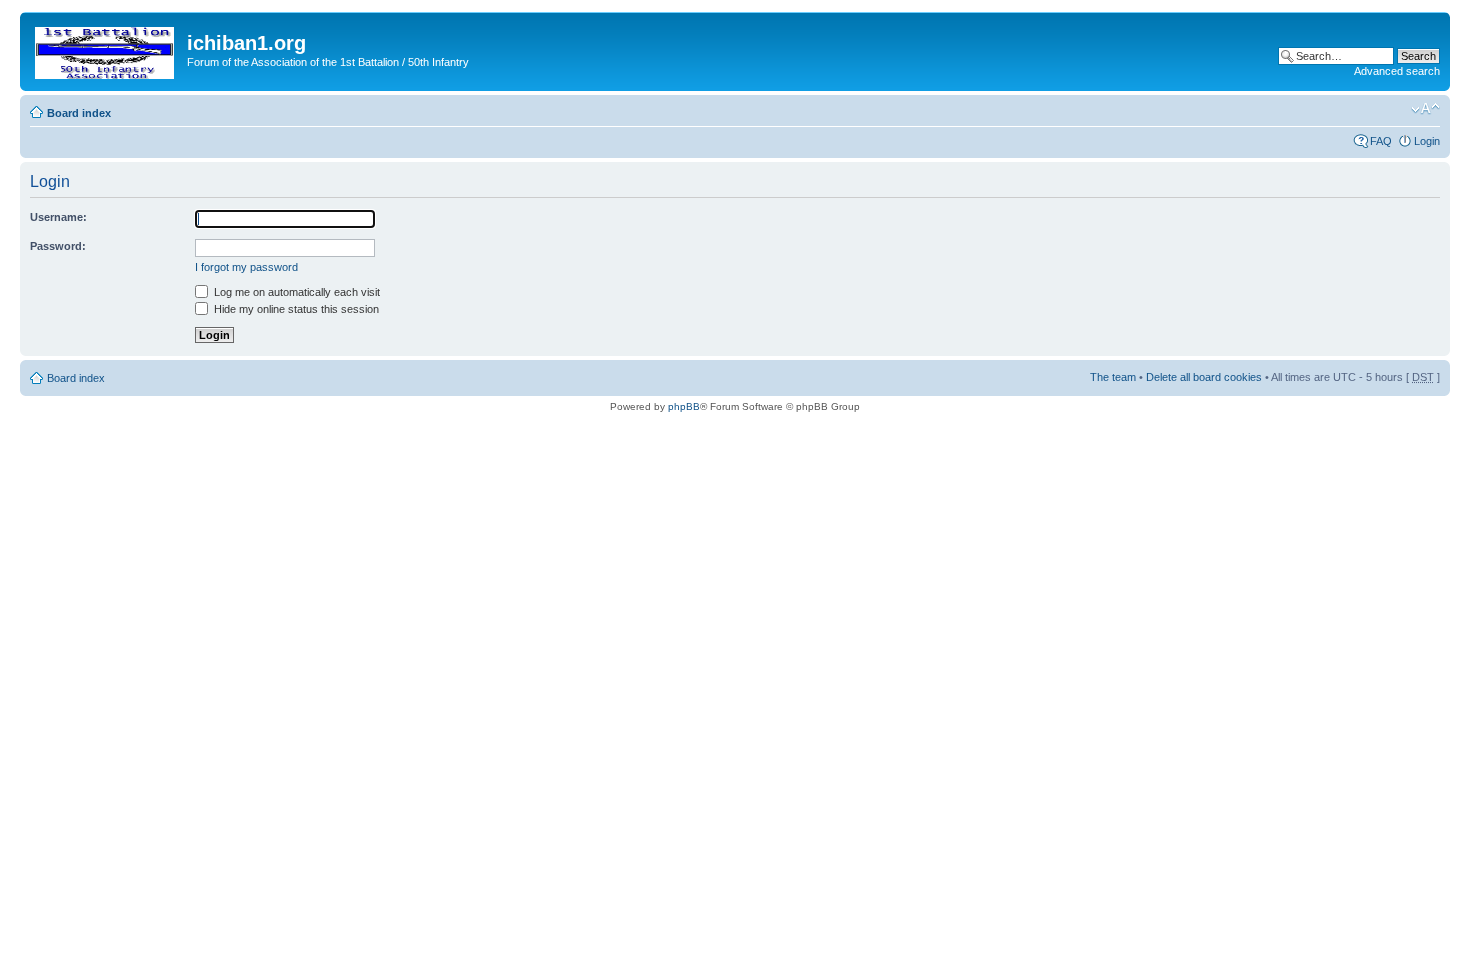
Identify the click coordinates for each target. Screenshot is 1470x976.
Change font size (1425, 109)
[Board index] (106, 49)
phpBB (684, 406)
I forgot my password (246, 267)
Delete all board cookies (1204, 377)
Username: (58, 217)
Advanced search (1397, 71)
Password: (58, 246)
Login (1427, 141)
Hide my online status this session (295, 309)
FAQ (1381, 141)
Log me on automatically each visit (295, 292)
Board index (79, 113)
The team (1113, 377)
